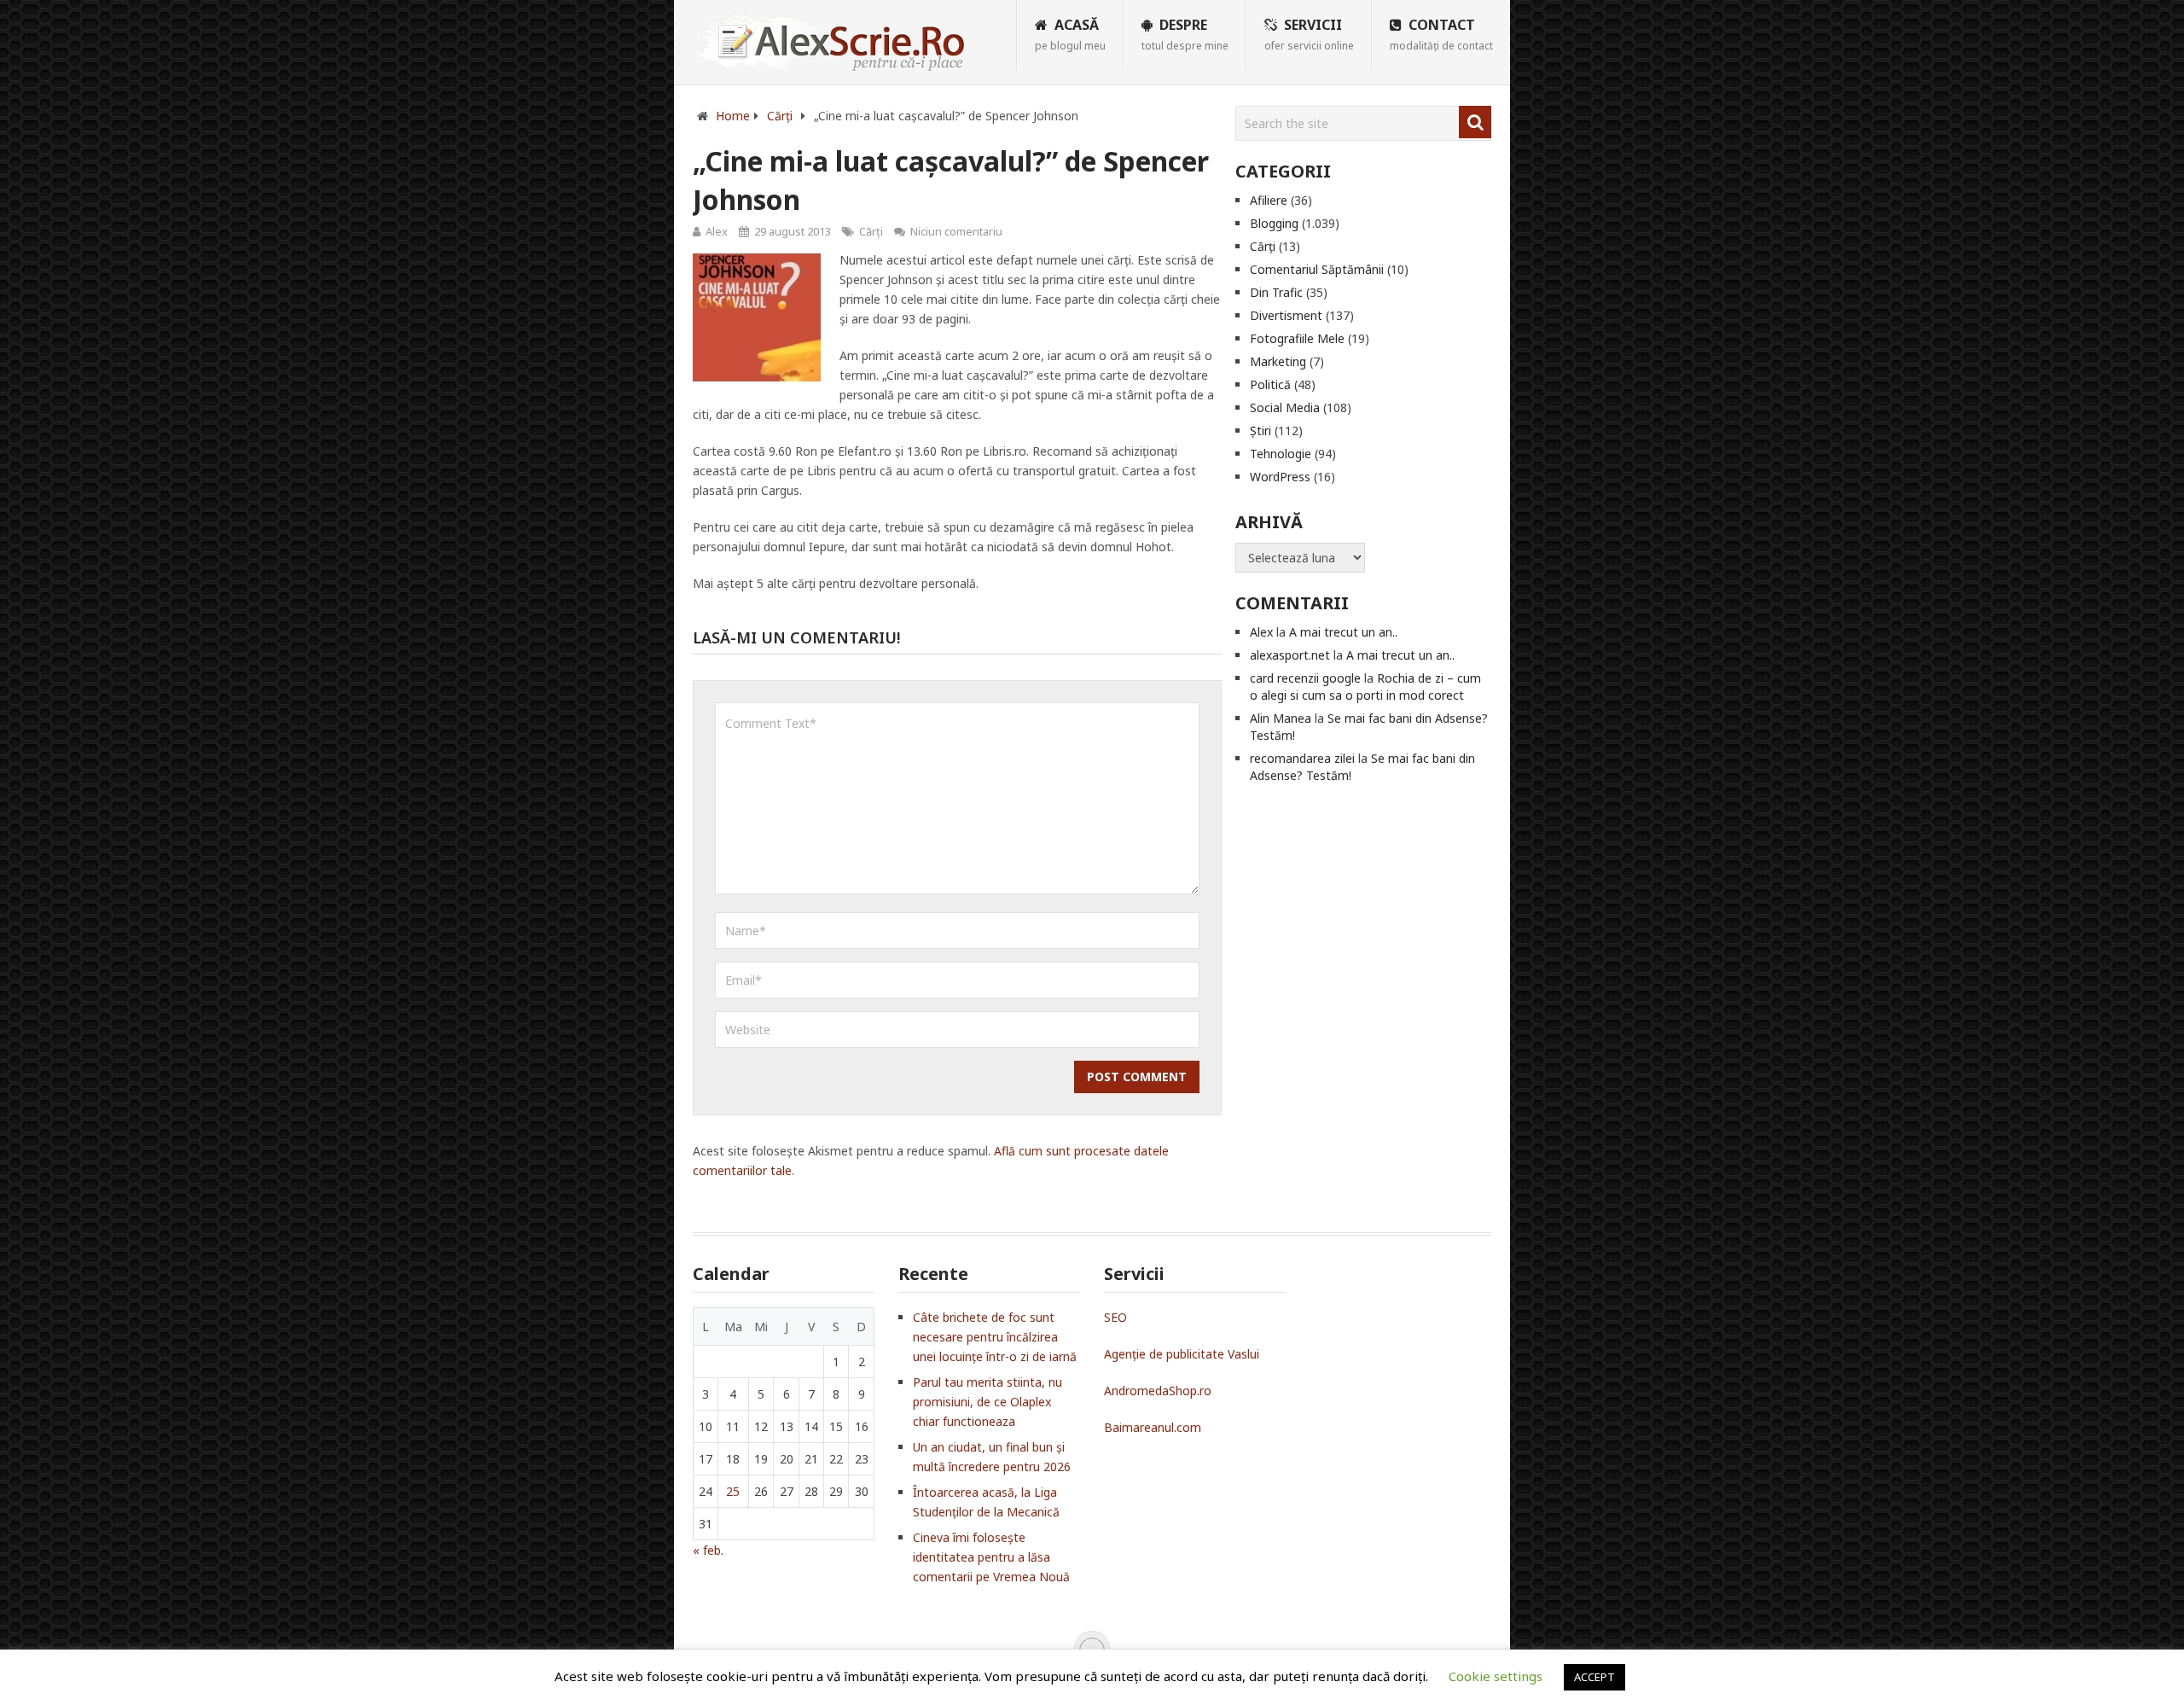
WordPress (1280, 477)
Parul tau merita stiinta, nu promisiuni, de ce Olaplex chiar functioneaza (987, 1402)
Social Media (1285, 407)
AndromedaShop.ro (1158, 1391)
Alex (717, 231)
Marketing (1278, 361)
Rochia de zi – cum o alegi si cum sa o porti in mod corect (1365, 687)
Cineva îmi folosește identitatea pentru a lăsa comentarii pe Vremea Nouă (991, 1557)
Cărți (871, 231)
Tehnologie (1281, 454)
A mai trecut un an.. (1343, 632)
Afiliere (1269, 200)
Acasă (1070, 34)
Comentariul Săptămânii (1317, 269)
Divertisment (1286, 315)
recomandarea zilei (1302, 758)
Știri (1260, 431)
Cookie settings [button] (1496, 1676)
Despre (1185, 34)
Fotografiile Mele (1297, 338)
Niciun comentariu (956, 231)
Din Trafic (1276, 292)
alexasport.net (1290, 655)
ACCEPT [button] (1594, 1677)
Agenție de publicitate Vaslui (1182, 1354)
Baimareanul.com (1153, 1427)
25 (733, 1491)
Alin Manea (1281, 718)
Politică (1270, 384)
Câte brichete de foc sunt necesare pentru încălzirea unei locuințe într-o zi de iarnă (995, 1337)
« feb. (708, 1550)
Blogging (1274, 223)
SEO (1115, 1317)
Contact (1441, 34)
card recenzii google (1305, 678)
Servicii (1309, 34)
